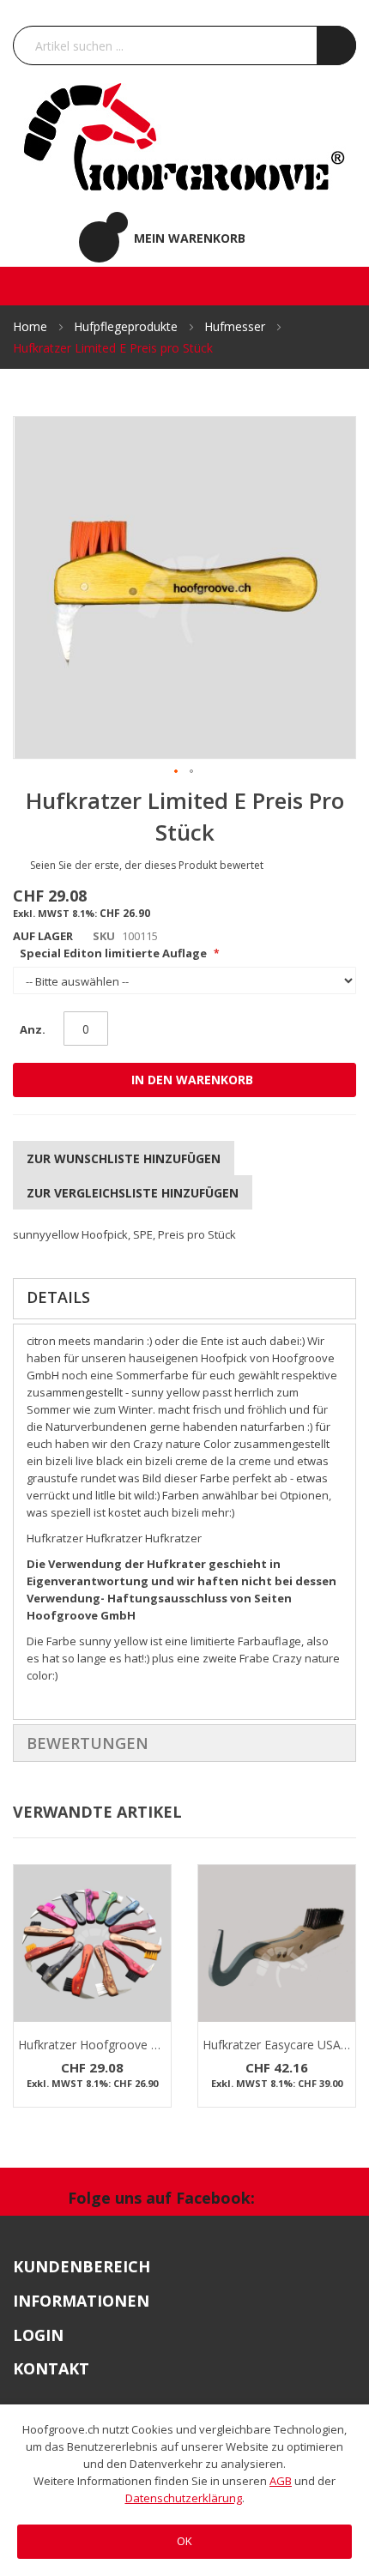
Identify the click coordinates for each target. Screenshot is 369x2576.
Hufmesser (236, 326)
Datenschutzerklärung (184, 2498)
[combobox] (184, 45)
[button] (177, 772)
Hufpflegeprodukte (127, 326)
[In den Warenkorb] (156, 1897)
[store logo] (185, 136)
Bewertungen (88, 1743)
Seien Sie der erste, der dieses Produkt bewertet (147, 865)
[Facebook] (287, 2200)
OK (184, 2541)
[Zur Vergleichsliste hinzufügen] (156, 1964)
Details (58, 1297)
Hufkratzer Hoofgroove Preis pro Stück (126, 2045)
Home (32, 326)
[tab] (184, 1299)
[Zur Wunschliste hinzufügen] (156, 1930)
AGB (281, 2481)
